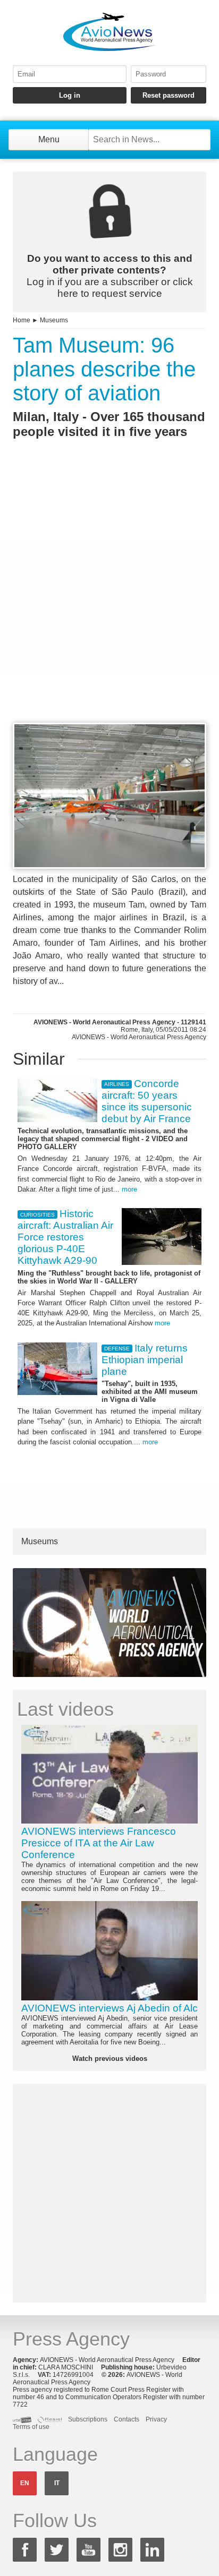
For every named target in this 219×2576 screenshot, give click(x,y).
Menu (49, 139)
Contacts (127, 2419)
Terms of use (31, 2427)
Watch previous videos (110, 2059)
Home (22, 320)
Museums (54, 320)
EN (25, 2483)
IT (57, 2483)
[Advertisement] (109, 600)
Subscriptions (88, 2419)
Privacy (156, 2419)
